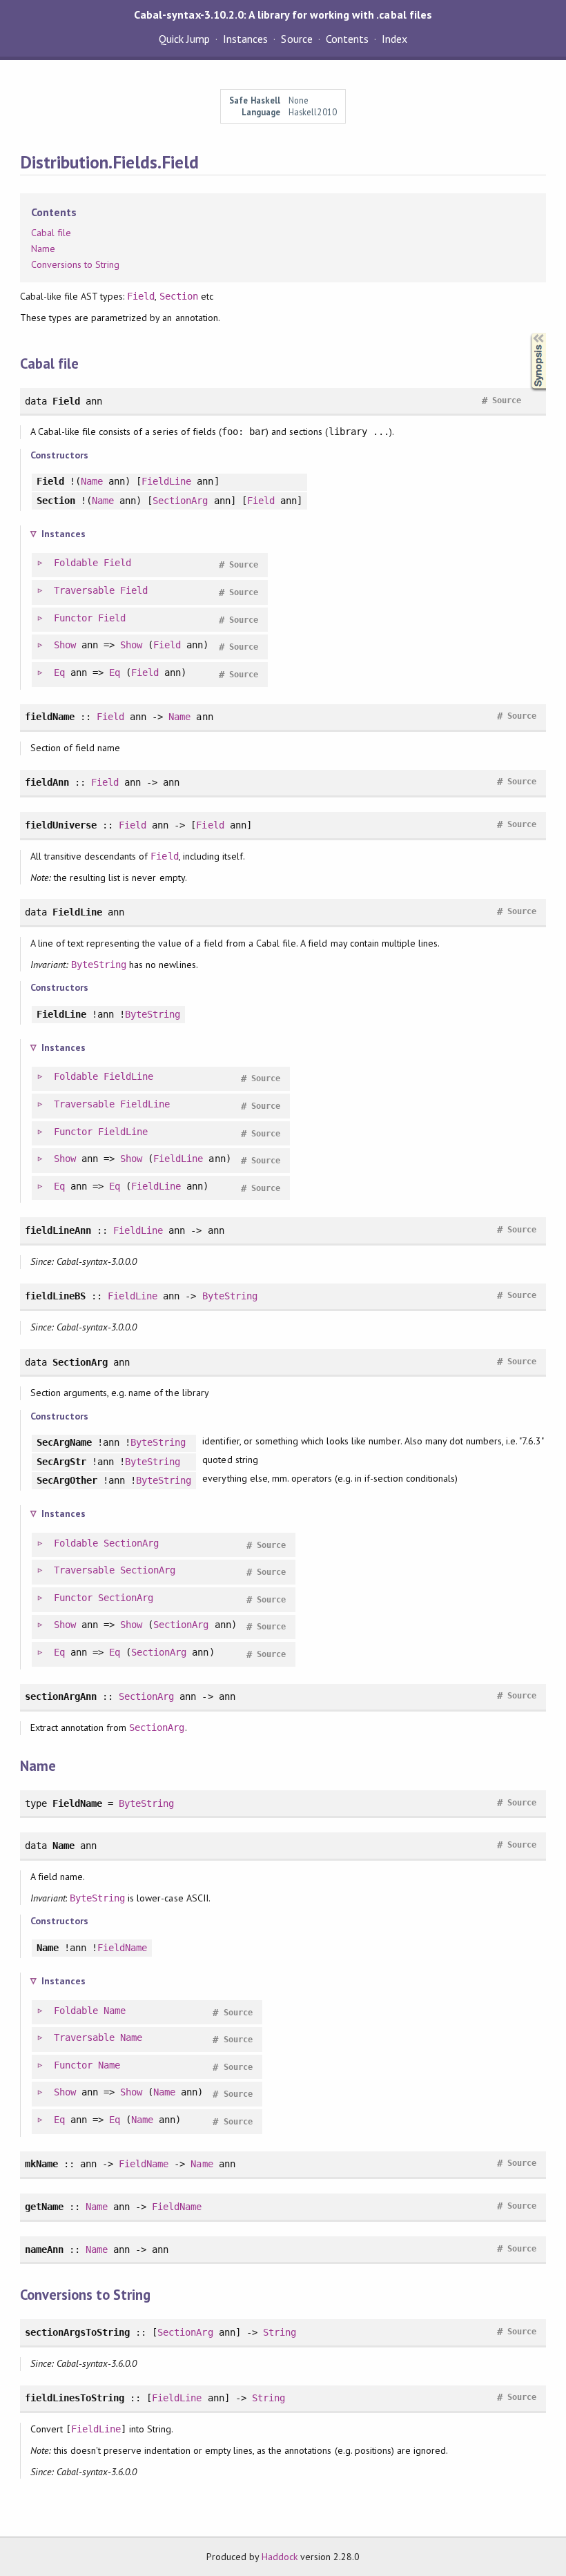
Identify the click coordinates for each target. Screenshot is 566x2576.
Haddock (280, 2557)
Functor (73, 618)
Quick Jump (184, 39)
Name (43, 249)
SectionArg (180, 501)
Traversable (84, 590)
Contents (347, 39)
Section (179, 296)
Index (394, 39)
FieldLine (166, 481)
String (280, 2332)
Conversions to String (76, 264)
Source (296, 39)
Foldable (76, 563)
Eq (59, 672)
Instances (245, 39)
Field (141, 296)
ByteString (99, 965)
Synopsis (527, 333)
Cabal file (51, 233)
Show (65, 645)
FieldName (122, 1948)
